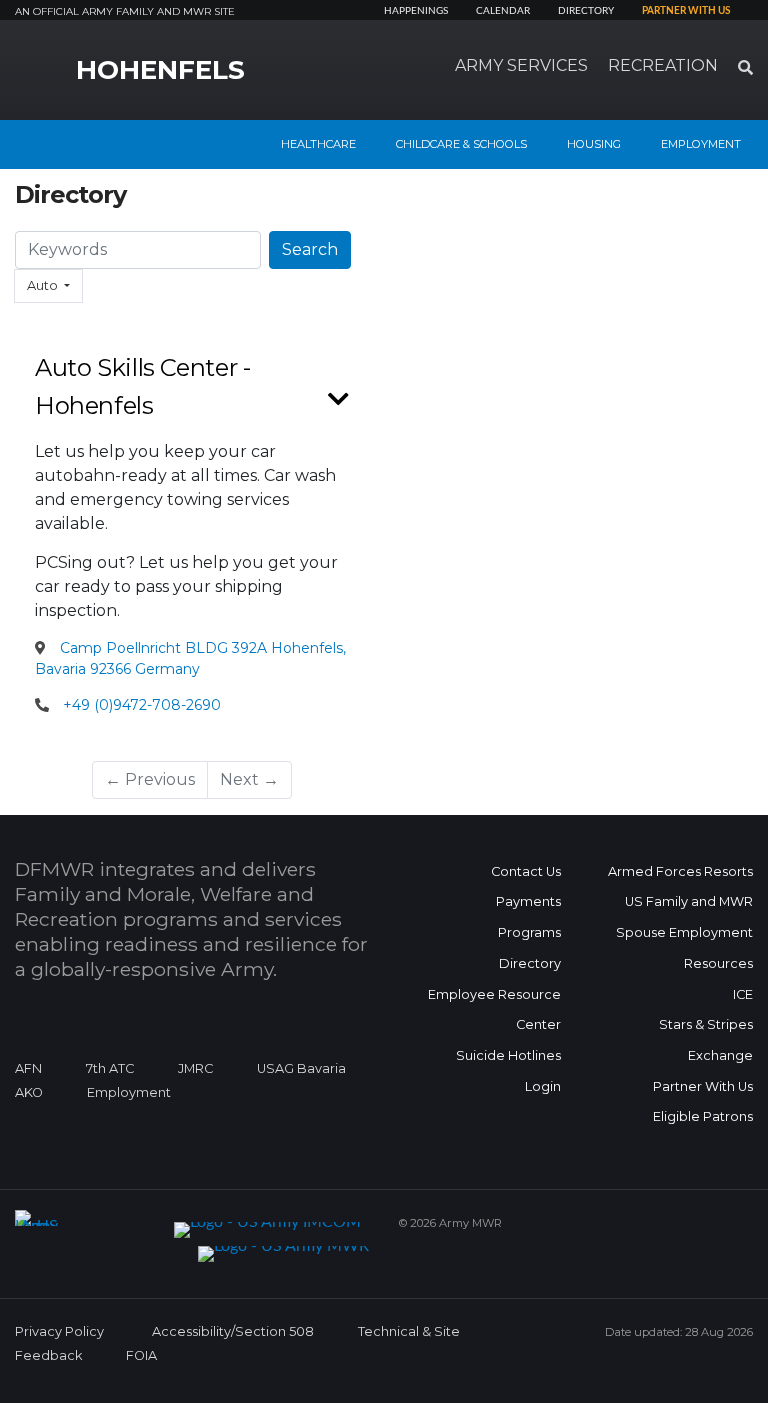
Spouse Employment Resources (684, 948)
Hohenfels (160, 70)
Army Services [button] (521, 65)
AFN (28, 1068)
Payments (528, 901)
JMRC (195, 1068)
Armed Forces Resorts (680, 871)
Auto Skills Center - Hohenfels (142, 386)
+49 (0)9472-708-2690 (142, 705)
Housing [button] (594, 144)
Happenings (416, 11)
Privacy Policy (59, 1331)
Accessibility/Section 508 (233, 1331)
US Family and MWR (689, 901)
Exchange (720, 1055)
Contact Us (526, 871)
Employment (129, 1092)
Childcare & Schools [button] (461, 144)
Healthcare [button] (318, 144)
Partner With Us (703, 1086)
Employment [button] (701, 144)
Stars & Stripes (706, 1024)
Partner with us (686, 11)
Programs (529, 932)
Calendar (503, 11)
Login (543, 1086)
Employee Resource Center (494, 1010)
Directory (586, 11)
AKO (29, 1092)
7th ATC (110, 1068)
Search (310, 249)
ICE (743, 994)
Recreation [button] (663, 65)
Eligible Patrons (703, 1116)
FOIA (141, 1355)
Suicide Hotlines (508, 1055)
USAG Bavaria (301, 1068)
